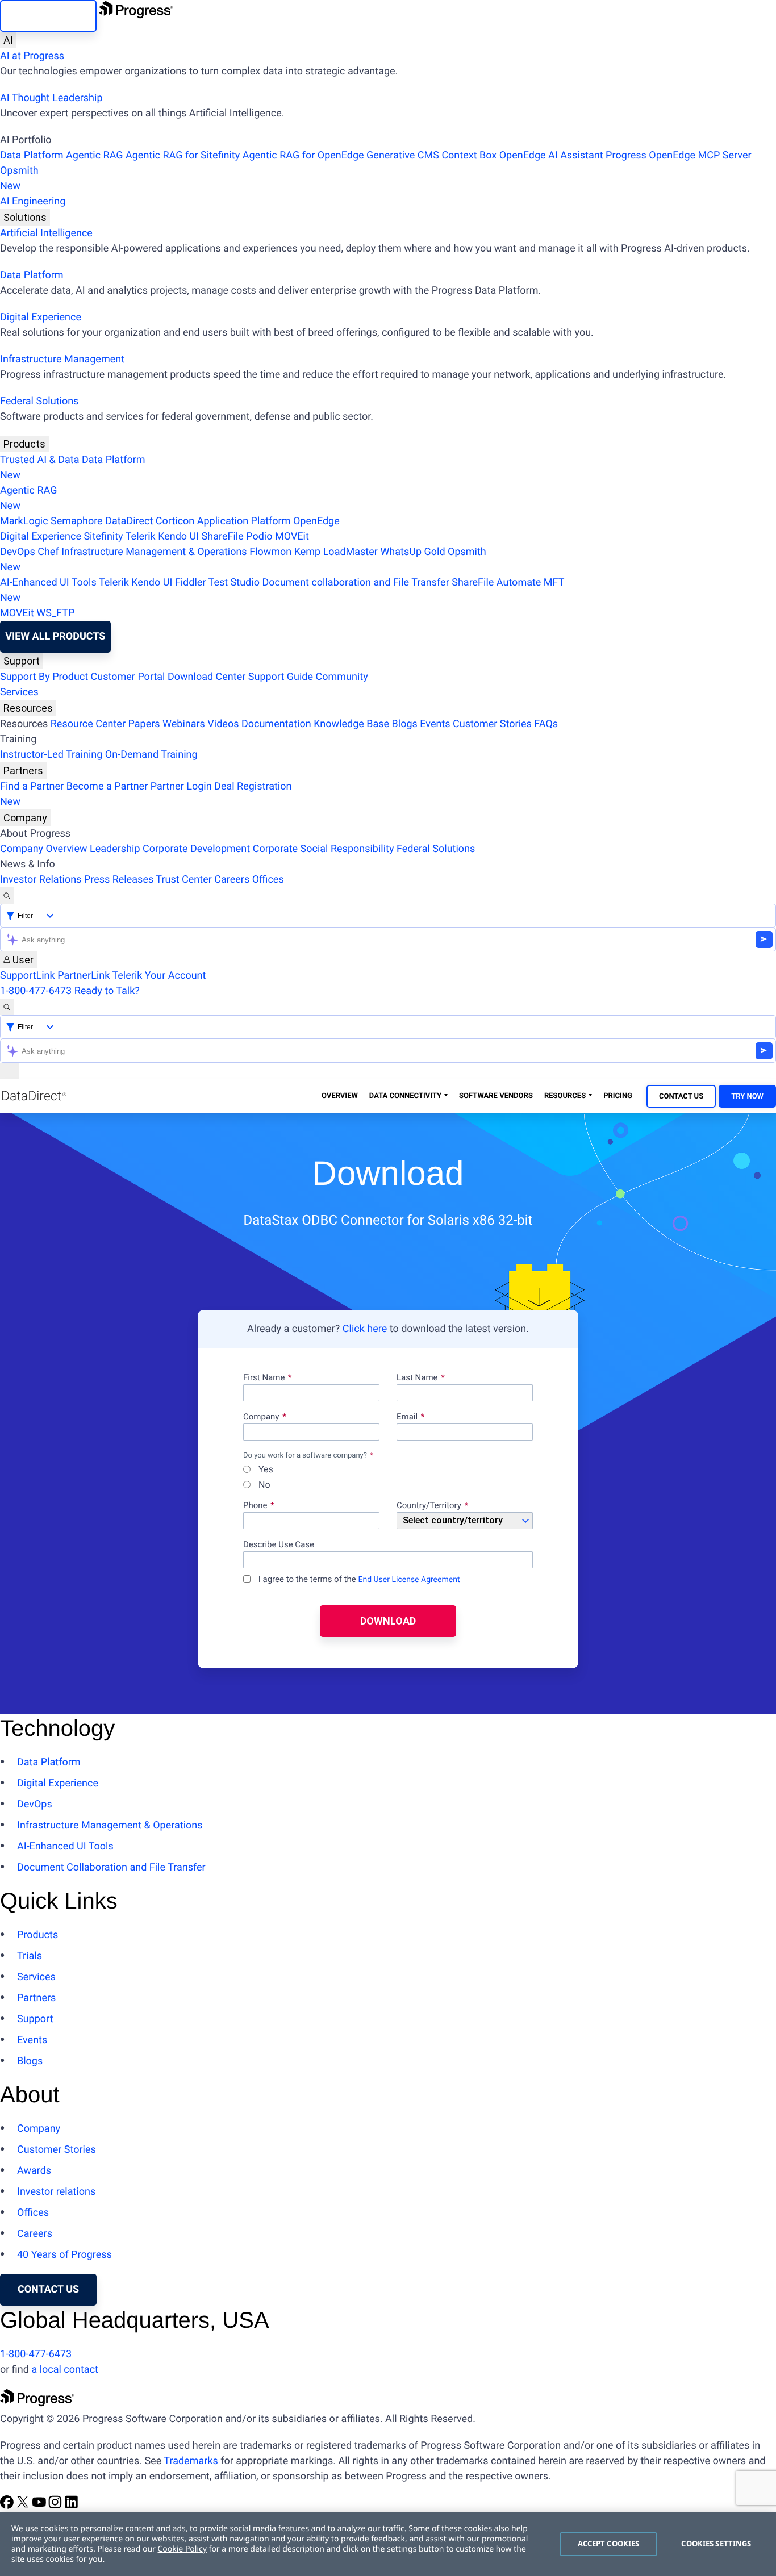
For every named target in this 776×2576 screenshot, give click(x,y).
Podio (259, 537)
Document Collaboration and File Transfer (111, 1867)
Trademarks (191, 2461)
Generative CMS (403, 155)
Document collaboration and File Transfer (355, 583)
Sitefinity (103, 537)
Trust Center (183, 880)
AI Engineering (33, 201)
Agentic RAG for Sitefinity (183, 155)
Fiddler (191, 583)
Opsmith (19, 178)
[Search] (7, 895)
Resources (28, 708)
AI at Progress (32, 56)
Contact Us (681, 1097)
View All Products (55, 636)
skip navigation (48, 16)
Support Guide (281, 677)
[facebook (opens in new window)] (8, 2506)
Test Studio (234, 583)
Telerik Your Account (159, 976)
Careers (232, 880)
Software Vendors (496, 1096)
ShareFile (223, 537)
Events (435, 724)
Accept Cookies (609, 2544)
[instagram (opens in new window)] (56, 2506)
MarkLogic (24, 521)
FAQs (546, 724)
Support (22, 661)
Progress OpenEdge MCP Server (678, 155)
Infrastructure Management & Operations (154, 552)
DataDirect (129, 521)
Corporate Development (196, 849)
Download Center (206, 677)
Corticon (175, 521)
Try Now (747, 1097)
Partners (23, 771)
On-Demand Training (151, 755)
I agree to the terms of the (358, 1579)
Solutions (25, 217)
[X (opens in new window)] (24, 2506)
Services (19, 692)
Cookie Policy (182, 2549)
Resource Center (88, 724)
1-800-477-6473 (36, 991)
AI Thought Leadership (51, 98)
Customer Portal (128, 677)
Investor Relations (41, 880)
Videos (223, 724)
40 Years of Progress (64, 2255)
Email (408, 1417)
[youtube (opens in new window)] (40, 2506)
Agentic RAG (95, 155)
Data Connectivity (405, 1096)
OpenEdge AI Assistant (551, 155)
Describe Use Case (279, 1545)
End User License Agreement (409, 1580)
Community (341, 677)
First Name (264, 1378)
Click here (365, 1329)
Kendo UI (178, 537)
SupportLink (28, 976)
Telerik (141, 537)
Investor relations (56, 2192)
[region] (388, 2544)
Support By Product (44, 677)
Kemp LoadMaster (336, 552)
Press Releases (119, 880)
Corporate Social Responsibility (324, 849)
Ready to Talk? (107, 991)
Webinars (184, 724)
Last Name (417, 1378)
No (263, 1485)
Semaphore (77, 521)
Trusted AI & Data (40, 460)
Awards (34, 2171)
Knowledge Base (351, 724)
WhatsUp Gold (412, 552)
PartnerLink (84, 976)
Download (388, 1621)
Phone (255, 1506)
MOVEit (292, 537)
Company (25, 818)
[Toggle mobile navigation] (10, 1071)
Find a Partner (32, 786)
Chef (48, 552)
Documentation (276, 724)
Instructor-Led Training (51, 755)
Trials (30, 1956)
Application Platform (244, 521)
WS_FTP (55, 613)
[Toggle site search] (7, 1007)
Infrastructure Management (62, 359)
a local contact (65, 2370)
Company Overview (44, 849)
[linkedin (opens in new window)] (72, 2506)
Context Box (469, 155)
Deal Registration (146, 794)
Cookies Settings (716, 2544)
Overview (340, 1096)
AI (8, 40)
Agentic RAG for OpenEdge (303, 155)
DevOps (18, 552)
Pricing (618, 1096)
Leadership (115, 849)
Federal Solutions (39, 401)
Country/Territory (429, 1506)
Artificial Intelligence (46, 233)
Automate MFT (282, 590)
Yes (265, 1470)
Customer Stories (492, 724)
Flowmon (270, 552)
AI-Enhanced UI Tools (48, 583)
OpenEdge (316, 521)
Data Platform (32, 155)
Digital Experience (41, 317)
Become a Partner (107, 786)
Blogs (405, 724)
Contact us (48, 2289)
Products (24, 444)
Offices (268, 880)
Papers (144, 724)
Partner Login (181, 786)
